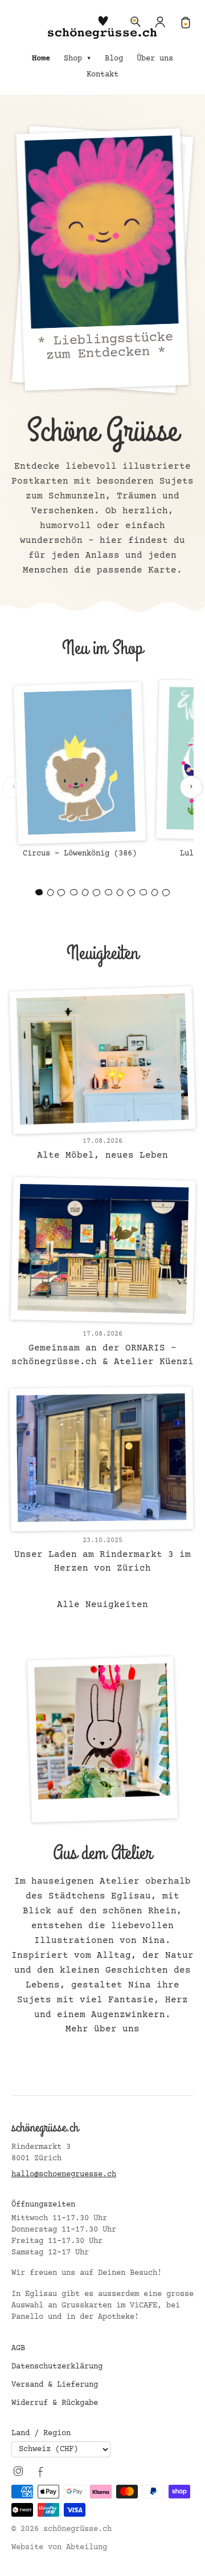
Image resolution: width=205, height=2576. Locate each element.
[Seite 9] (131, 893)
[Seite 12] (166, 893)
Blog (114, 59)
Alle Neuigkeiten (102, 1605)
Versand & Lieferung (55, 2385)
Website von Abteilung (59, 2547)
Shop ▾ (77, 59)
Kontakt (102, 75)
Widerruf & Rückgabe (55, 2403)
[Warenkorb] (186, 22)
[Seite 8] (120, 893)
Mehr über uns (102, 2029)
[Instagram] (18, 2471)
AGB (18, 2348)
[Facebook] (41, 2471)
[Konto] (161, 22)
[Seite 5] (85, 893)
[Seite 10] (143, 892)
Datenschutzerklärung (57, 2367)
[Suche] (136, 22)
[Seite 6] (96, 893)
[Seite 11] (155, 893)
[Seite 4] (74, 892)
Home (41, 59)
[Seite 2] (50, 893)
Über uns (155, 59)
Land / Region (41, 2433)
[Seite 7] (108, 892)
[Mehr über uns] (102, 1738)
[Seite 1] (39, 892)
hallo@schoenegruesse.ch (64, 2175)
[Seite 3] (61, 893)
